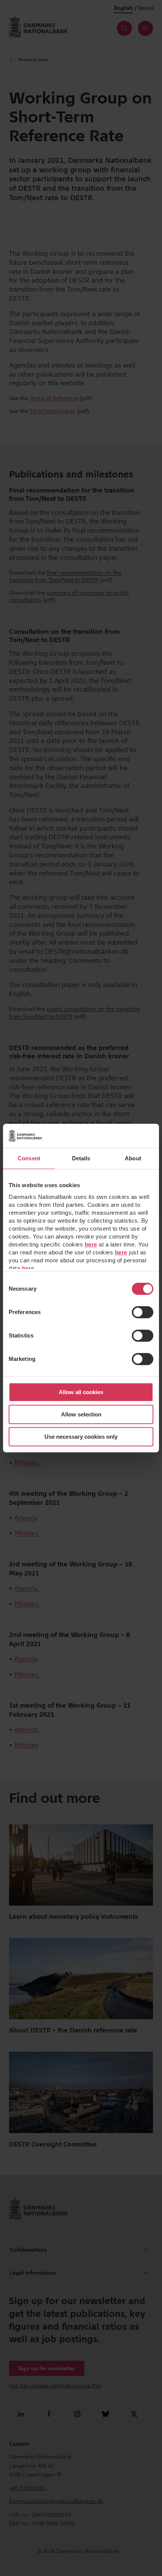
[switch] (143, 1312)
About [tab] (133, 1158)
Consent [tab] (29, 1158)
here (91, 1244)
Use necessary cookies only (81, 1437)
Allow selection (81, 1414)
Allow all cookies (81, 1392)
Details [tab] (81, 1158)
